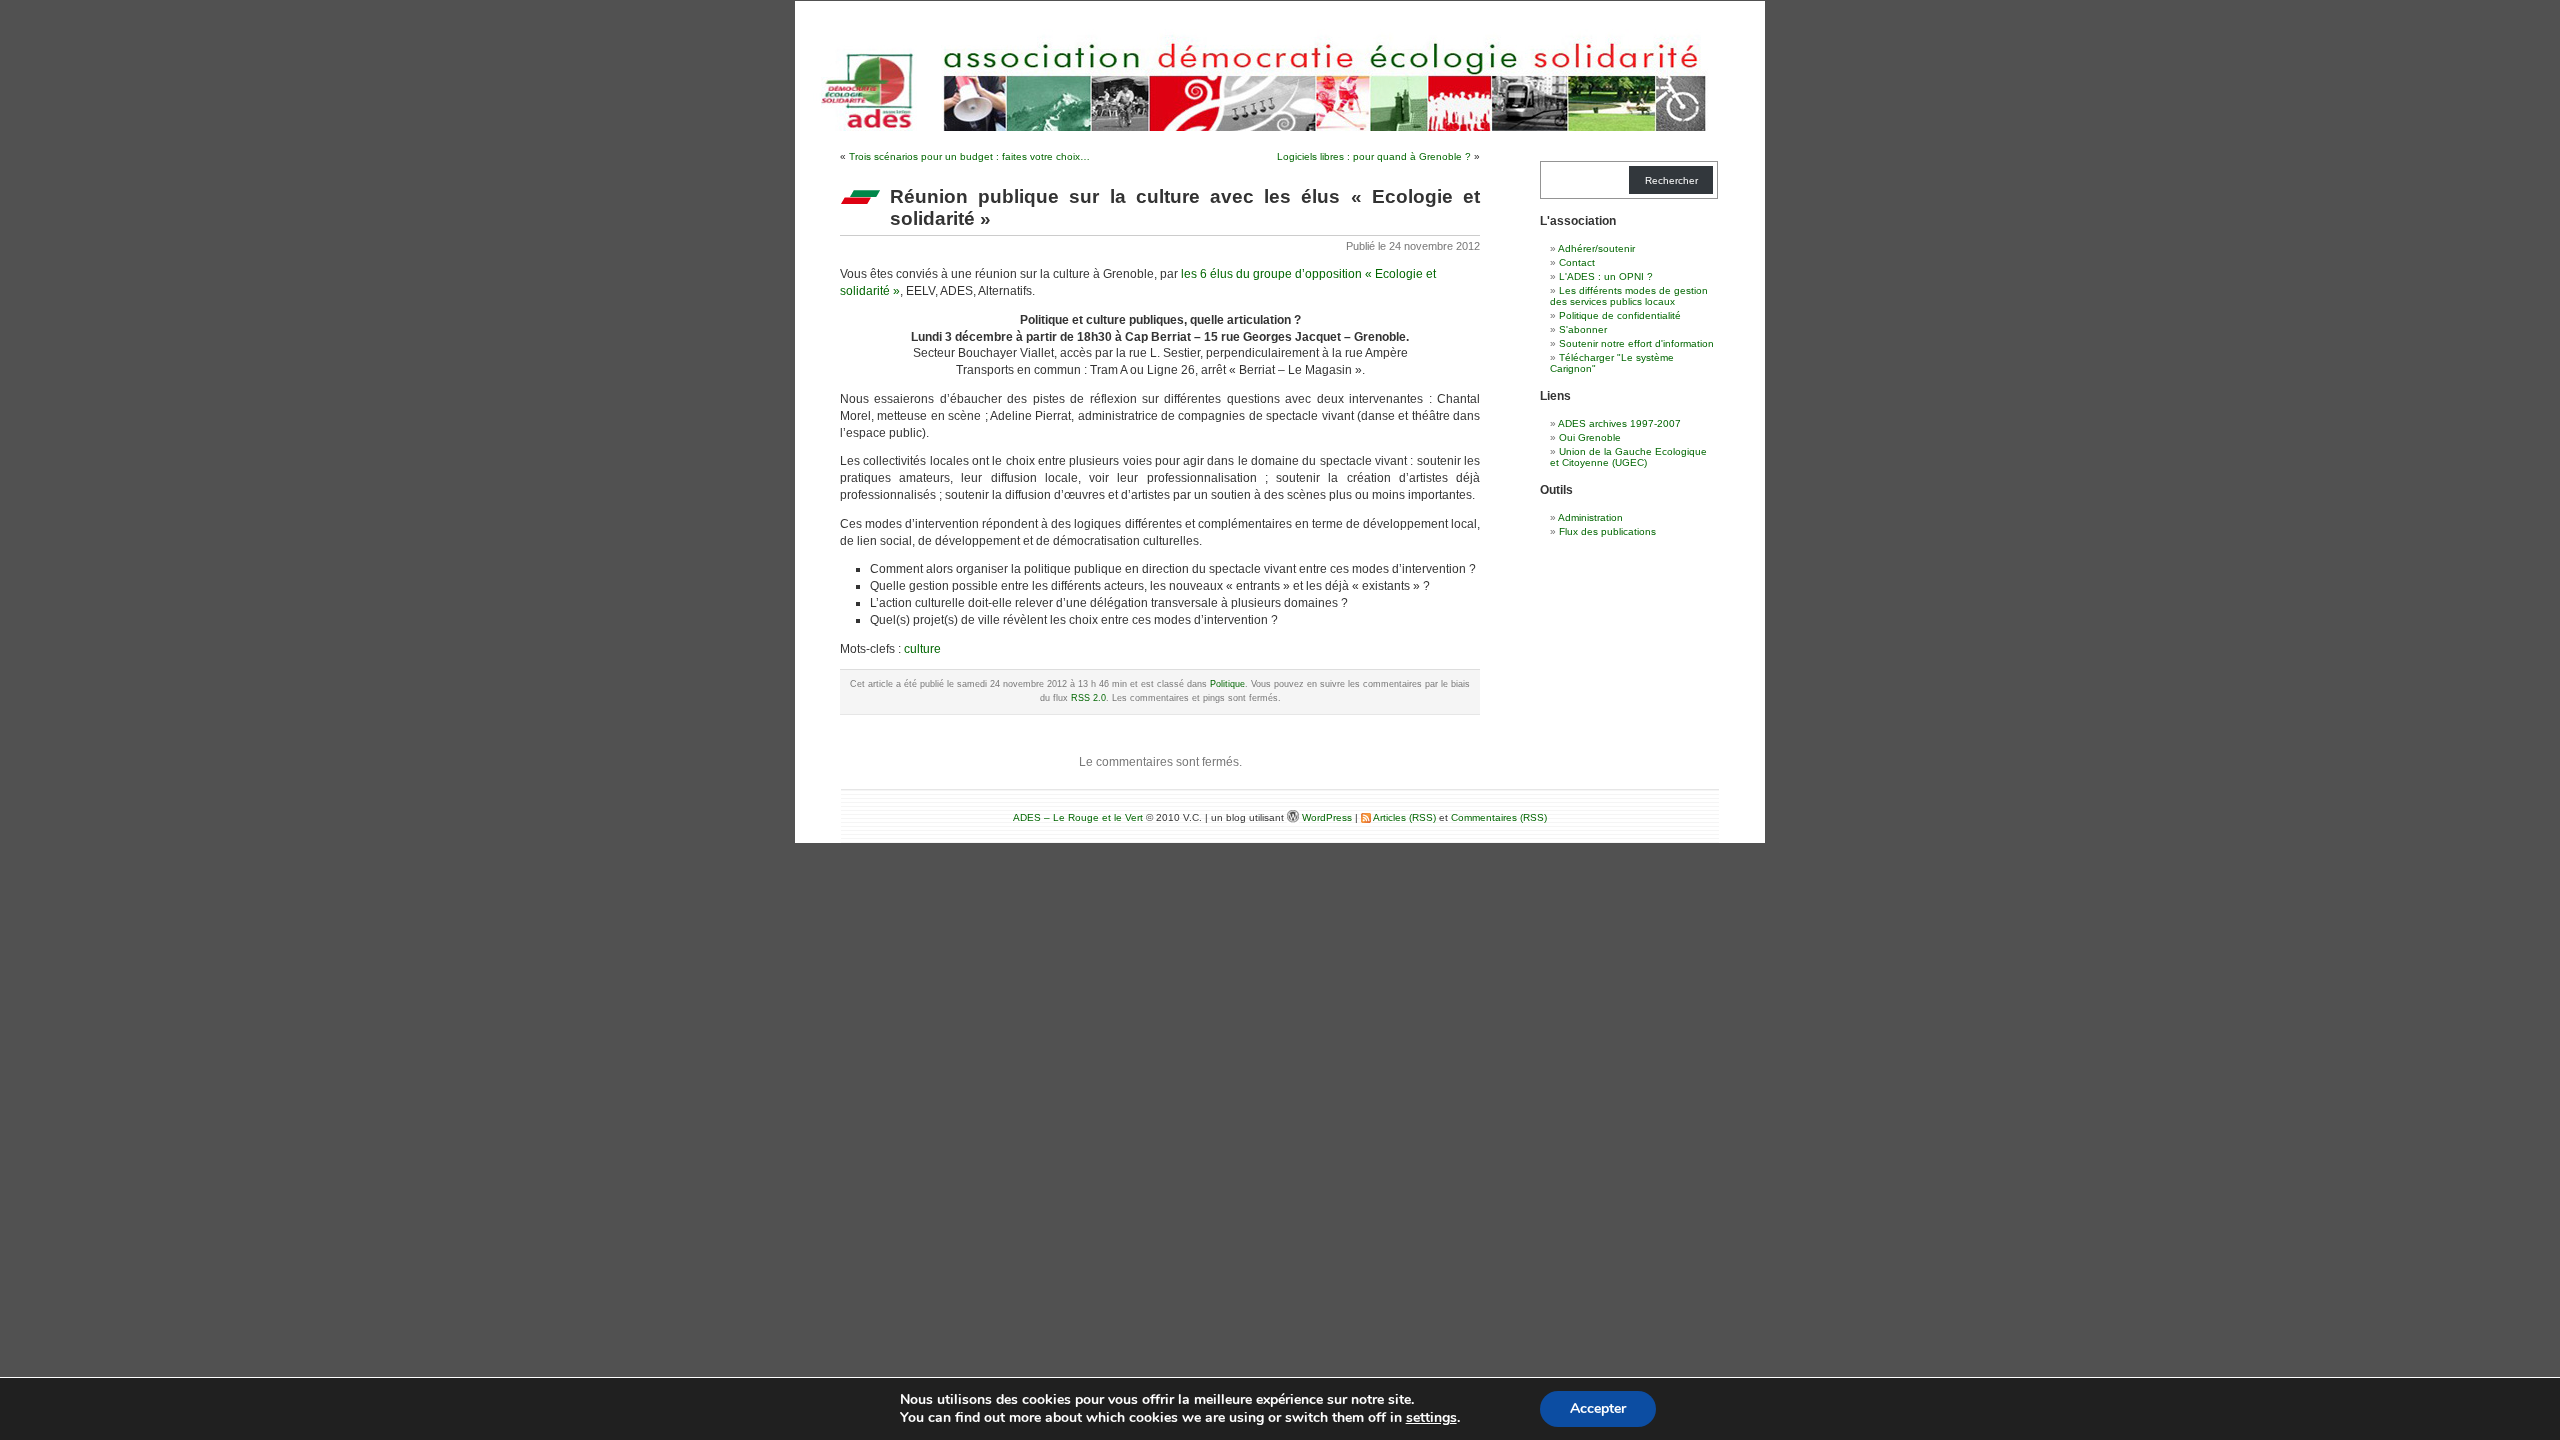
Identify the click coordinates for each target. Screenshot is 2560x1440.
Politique (1227, 684)
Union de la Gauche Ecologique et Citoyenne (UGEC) (1628, 457)
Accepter (1598, 1408)
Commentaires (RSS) (1499, 817)
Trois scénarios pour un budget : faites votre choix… (969, 156)
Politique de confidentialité (1620, 315)
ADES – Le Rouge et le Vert (1078, 817)
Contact (1577, 262)
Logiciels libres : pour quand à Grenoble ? (1374, 156)
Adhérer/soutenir (1596, 248)
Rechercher (1671, 180)
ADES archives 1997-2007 (1619, 423)
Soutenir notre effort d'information (1636, 343)
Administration (1590, 517)
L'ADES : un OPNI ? (1606, 276)
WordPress (1328, 817)
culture (922, 649)
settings (1431, 1418)
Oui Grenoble (1590, 437)
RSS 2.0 (1088, 698)
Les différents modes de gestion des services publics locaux (1629, 296)
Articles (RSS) (1403, 817)
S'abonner (1583, 329)
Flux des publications (1607, 531)
